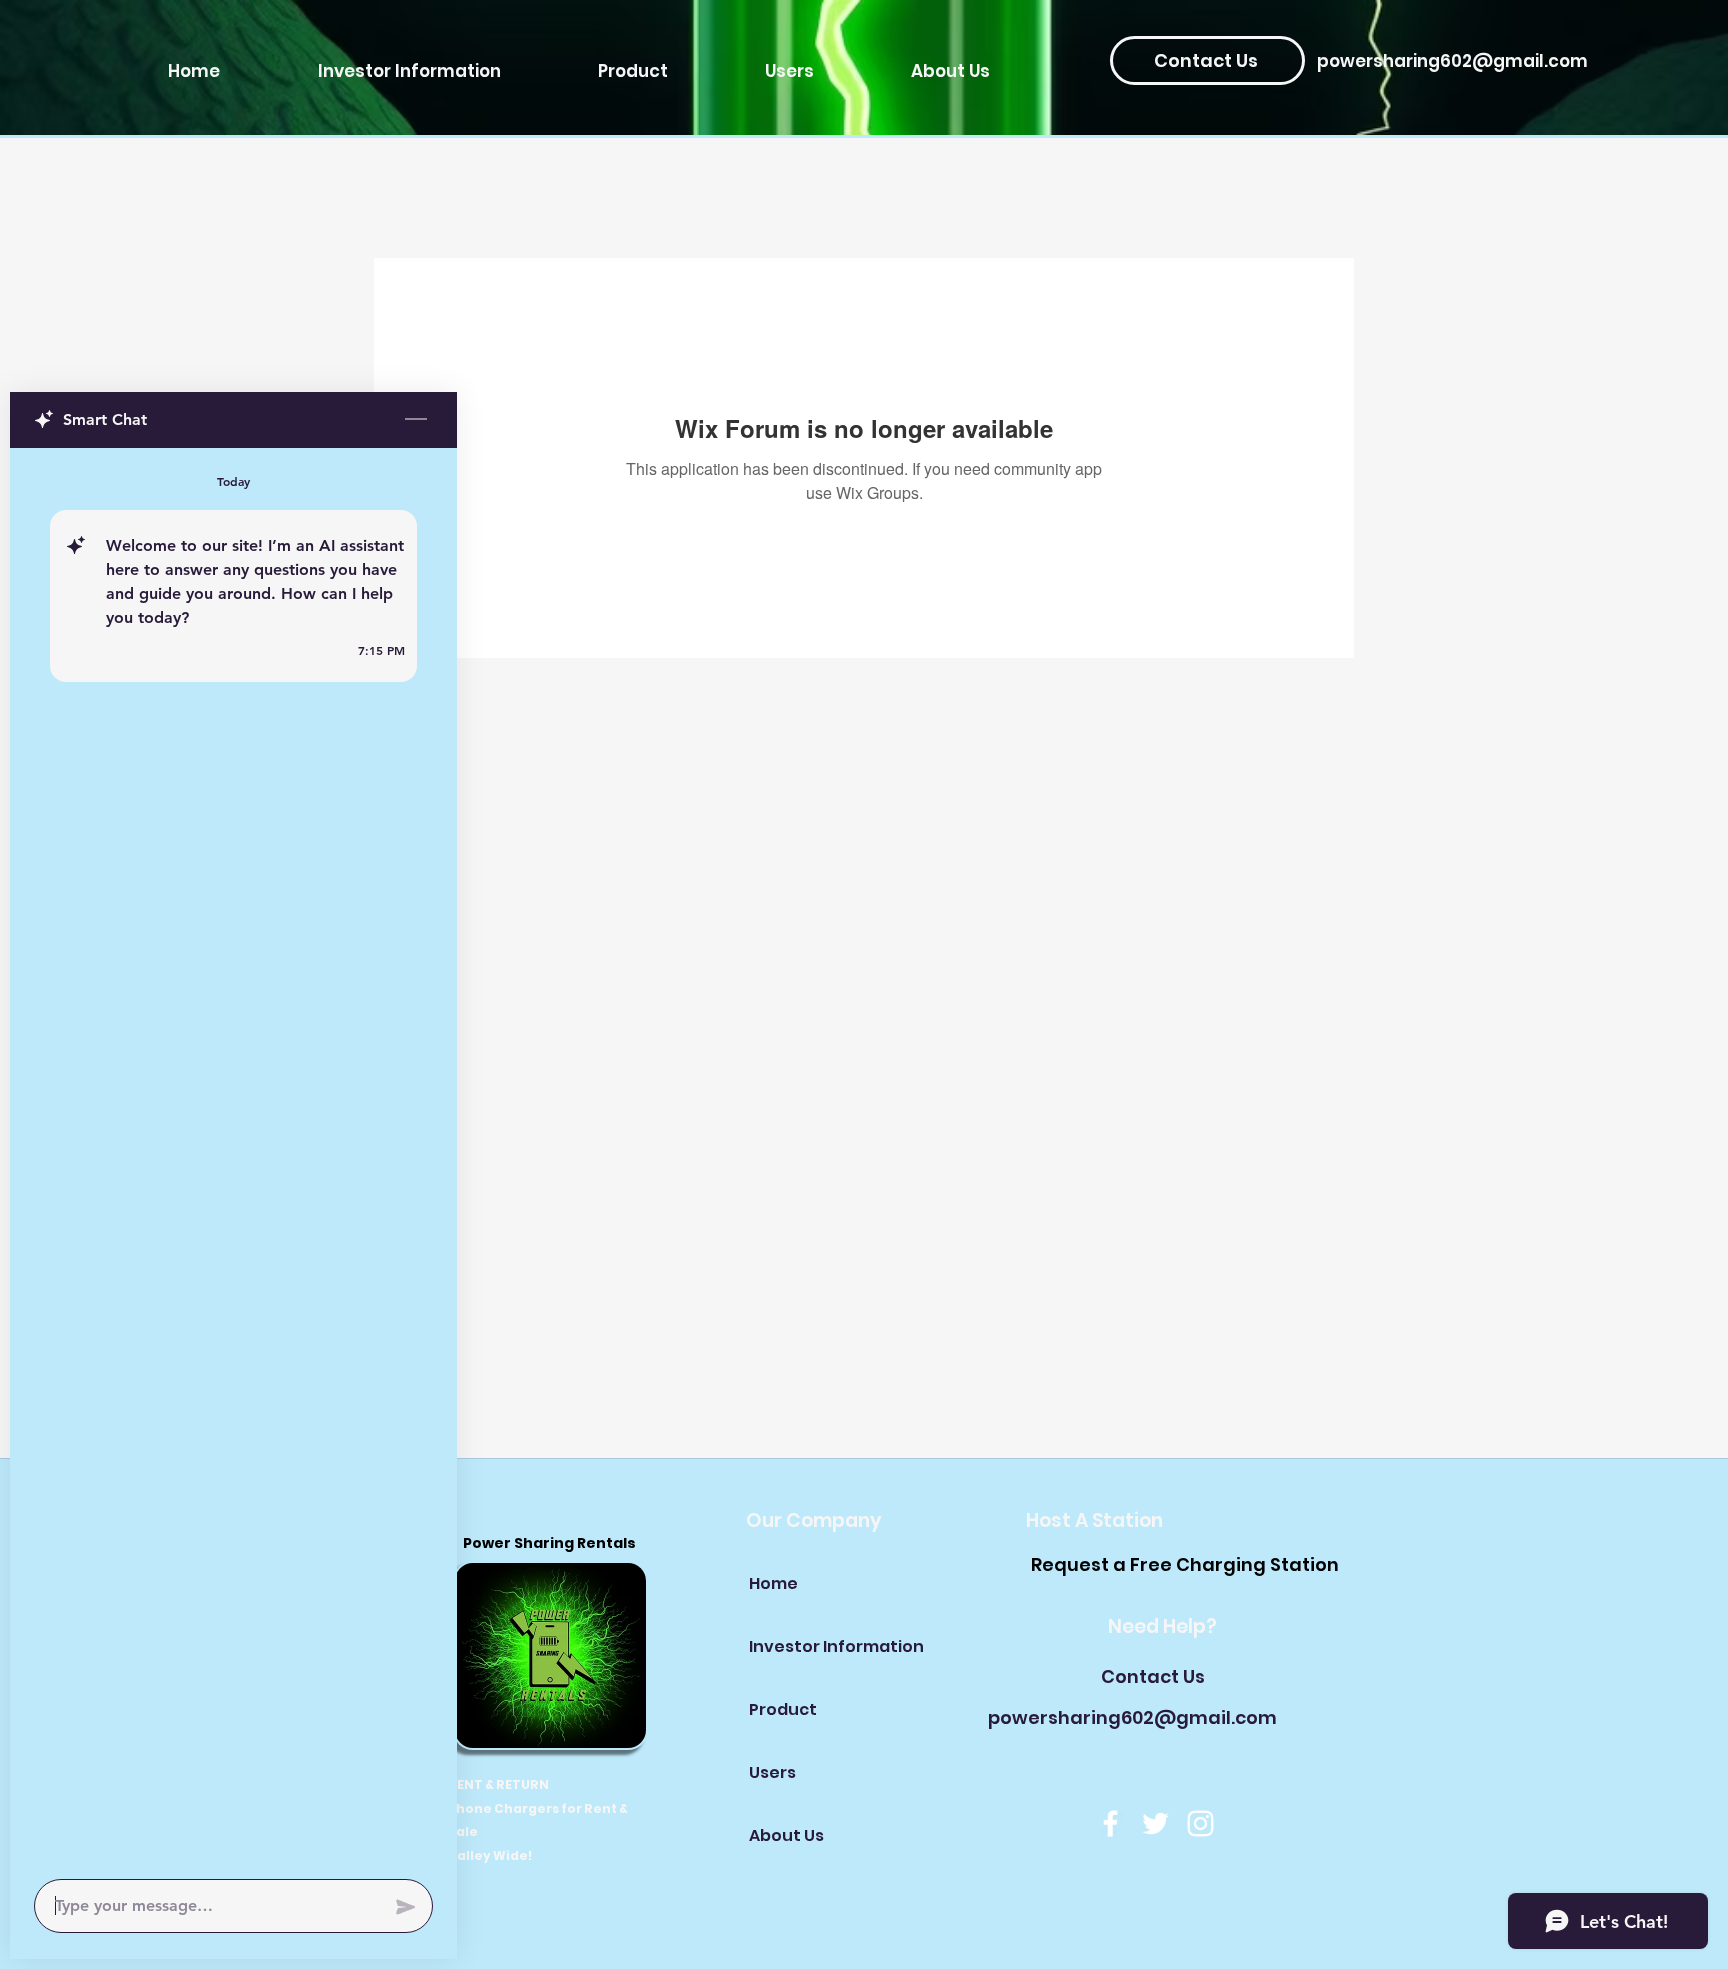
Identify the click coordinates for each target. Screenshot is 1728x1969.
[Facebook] (1110, 1823)
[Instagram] (1200, 1823)
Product (783, 1709)
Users (772, 1772)
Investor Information (819, 1646)
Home (773, 1583)
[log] (233, 1157)
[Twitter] (1155, 1823)
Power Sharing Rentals (551, 1543)
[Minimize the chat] (416, 420)
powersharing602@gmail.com (1452, 61)
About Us (786, 1835)
